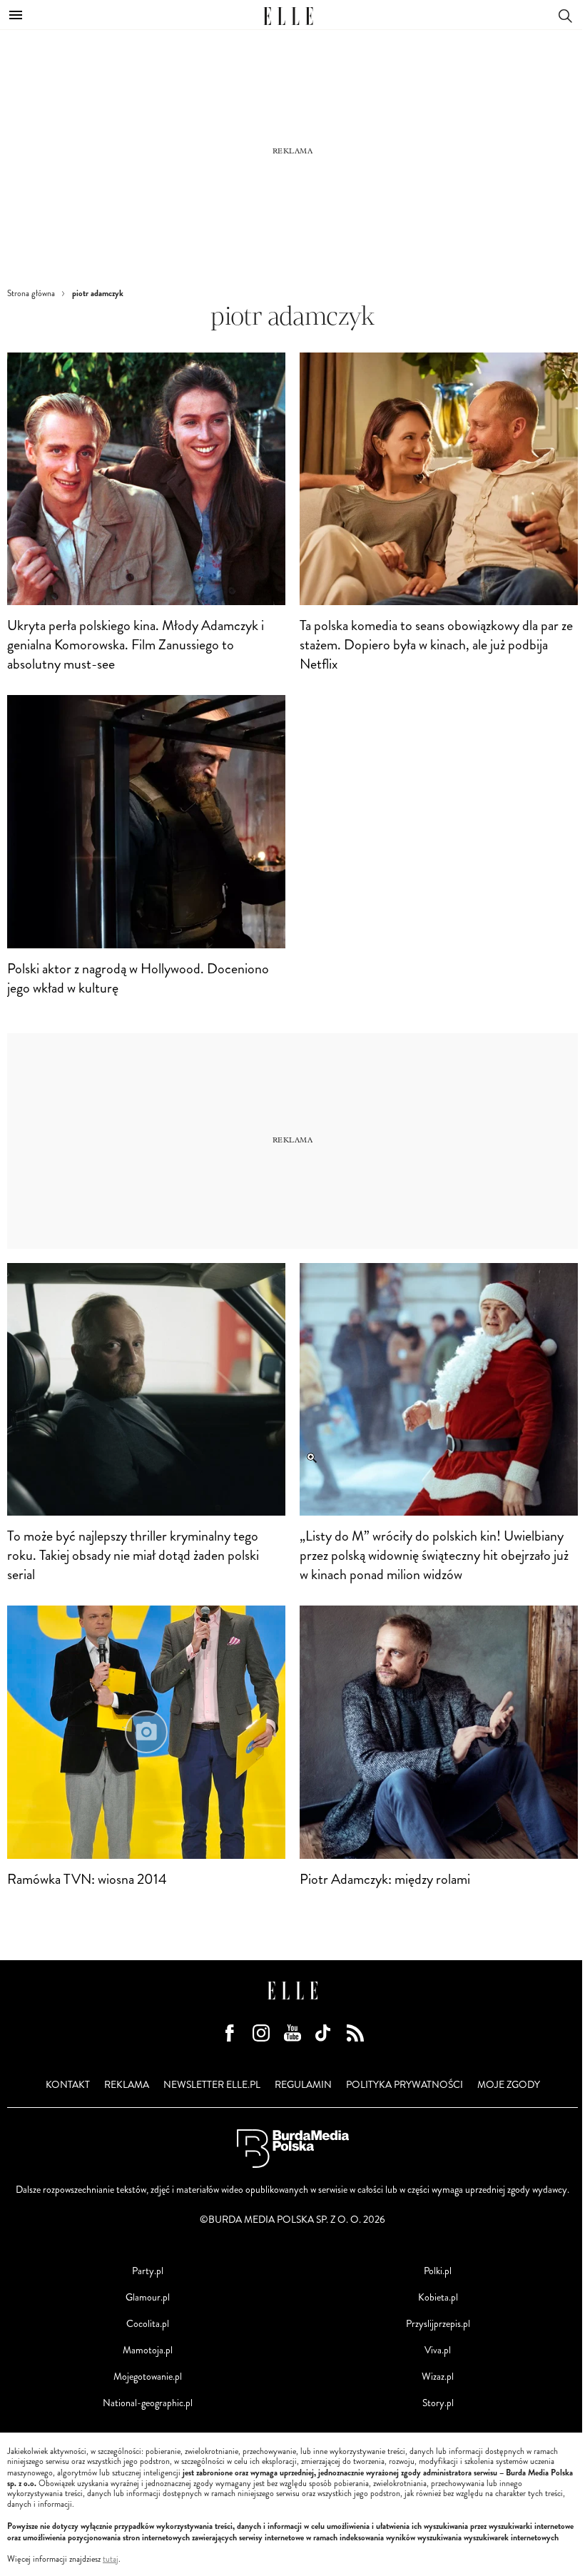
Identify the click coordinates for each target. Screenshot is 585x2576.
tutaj (111, 2560)
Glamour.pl (148, 2297)
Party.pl (148, 2271)
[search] (565, 15)
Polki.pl (438, 2271)
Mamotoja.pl (148, 2350)
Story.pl (438, 2403)
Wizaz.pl (438, 2377)
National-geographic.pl (148, 2403)
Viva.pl (438, 2350)
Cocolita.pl (148, 2324)
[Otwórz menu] (16, 15)
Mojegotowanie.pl (148, 2377)
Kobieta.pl (438, 2297)
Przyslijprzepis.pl (438, 2324)
